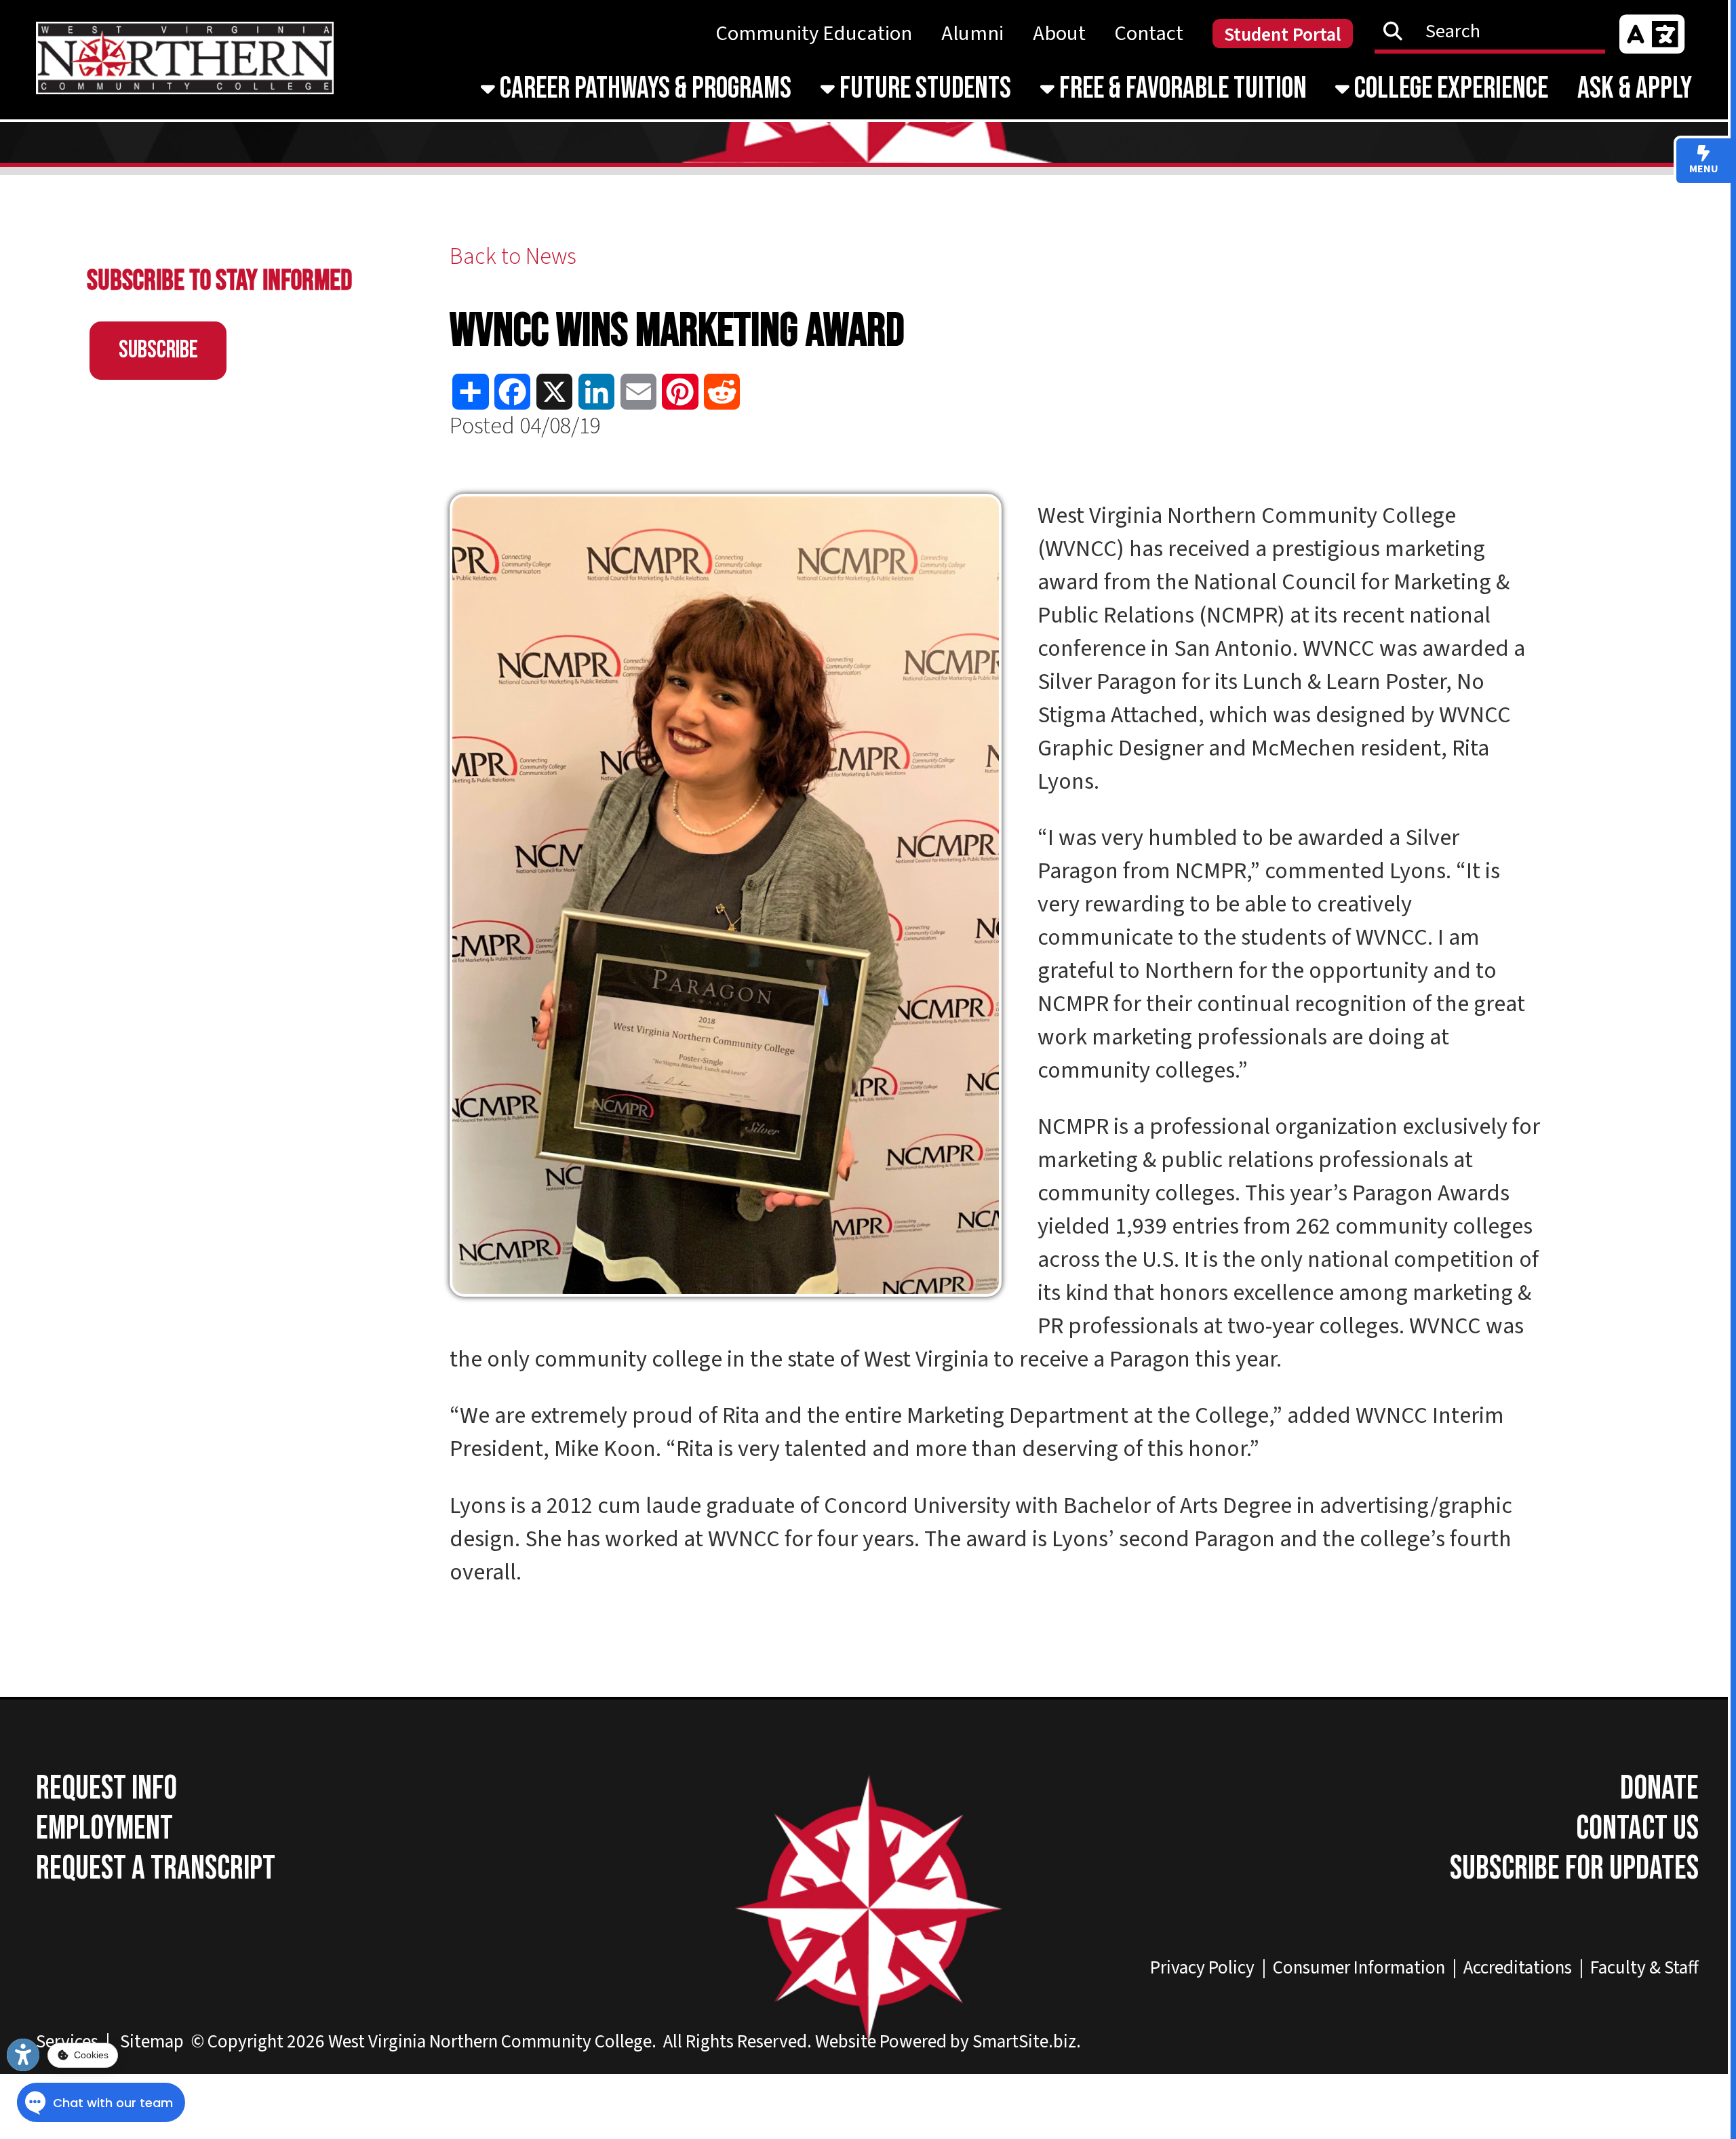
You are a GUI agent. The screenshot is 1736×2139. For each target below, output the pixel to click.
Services (67, 2042)
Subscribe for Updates (1574, 1869)
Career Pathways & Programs (643, 89)
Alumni (972, 34)
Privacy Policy (1202, 1968)
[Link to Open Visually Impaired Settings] (23, 2055)
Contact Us (1637, 1829)
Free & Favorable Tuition (1181, 89)
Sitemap (152, 2042)
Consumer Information (1359, 1968)
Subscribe (158, 350)
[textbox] (1497, 31)
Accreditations (1518, 1968)
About (1059, 34)
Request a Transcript (156, 1869)
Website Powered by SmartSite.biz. (948, 2042)
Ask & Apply (1635, 89)
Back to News (513, 257)
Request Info (106, 1789)
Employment (104, 1829)
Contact (1149, 34)
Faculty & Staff (1644, 1968)
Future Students (923, 89)
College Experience (1449, 89)
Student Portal (1283, 35)
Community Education (814, 34)
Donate (1659, 1789)
